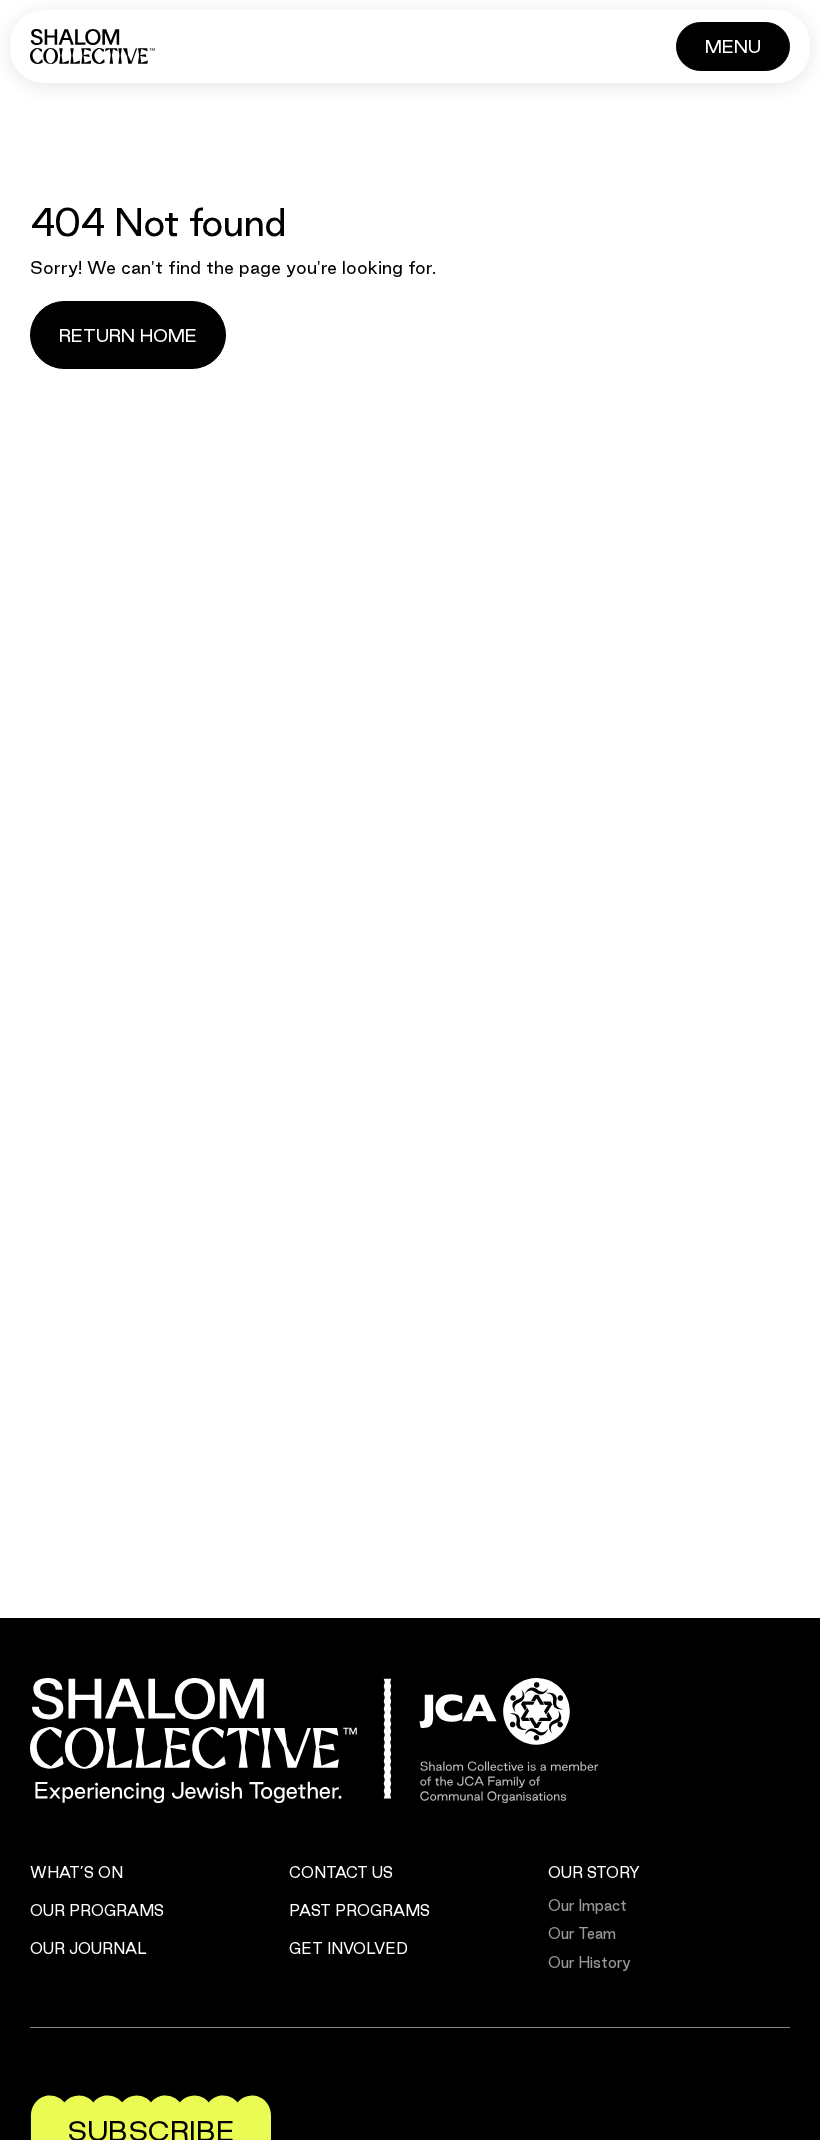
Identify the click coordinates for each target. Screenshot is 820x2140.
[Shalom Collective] (92, 46)
